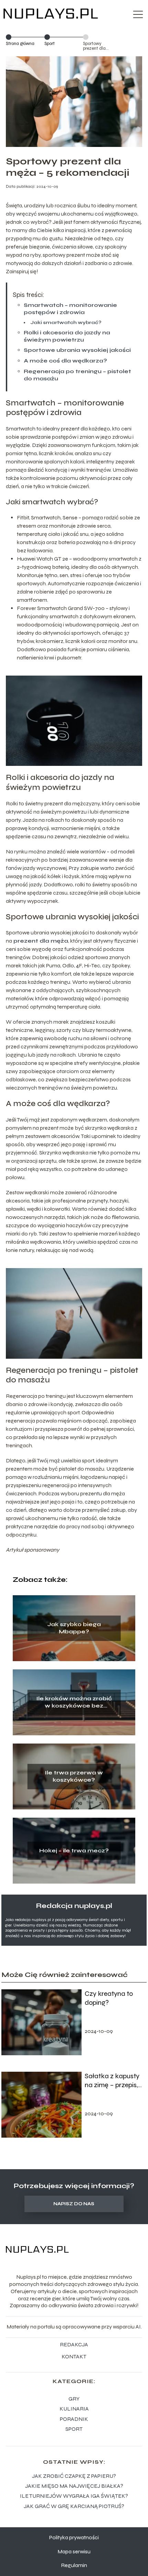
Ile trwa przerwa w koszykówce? (74, 1776)
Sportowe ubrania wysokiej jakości (77, 350)
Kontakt (74, 2356)
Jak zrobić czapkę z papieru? (74, 2476)
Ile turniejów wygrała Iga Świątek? (74, 2496)
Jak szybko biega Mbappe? (74, 1628)
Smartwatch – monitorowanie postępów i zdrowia (70, 309)
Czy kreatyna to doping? (109, 1998)
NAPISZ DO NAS (74, 2204)
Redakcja (74, 2344)
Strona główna (20, 44)
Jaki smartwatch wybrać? (66, 323)
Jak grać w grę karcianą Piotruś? (74, 2506)
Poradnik (74, 2419)
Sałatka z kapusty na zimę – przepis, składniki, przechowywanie (112, 2081)
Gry (74, 2399)
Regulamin (74, 2565)
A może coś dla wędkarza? (65, 361)
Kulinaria (74, 2409)
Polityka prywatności (74, 2537)
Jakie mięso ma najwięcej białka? (74, 2486)
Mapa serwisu (74, 2551)
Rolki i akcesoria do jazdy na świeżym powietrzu (67, 336)
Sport (50, 44)
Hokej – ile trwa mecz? (74, 1850)
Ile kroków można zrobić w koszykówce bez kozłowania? (74, 1702)
